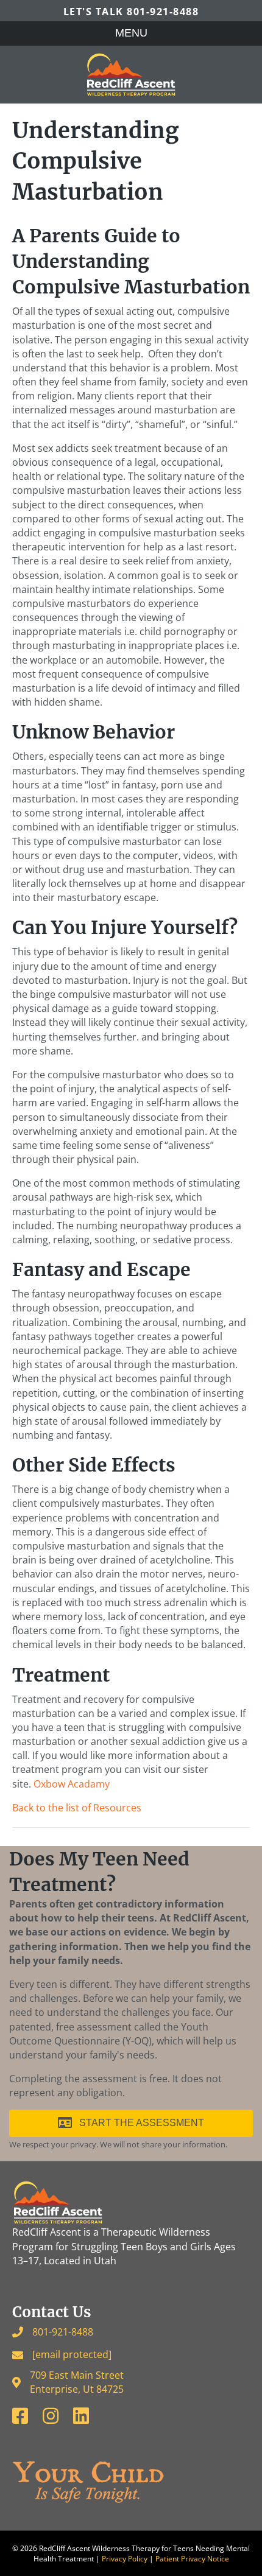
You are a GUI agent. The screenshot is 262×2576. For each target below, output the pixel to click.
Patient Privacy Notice (192, 2559)
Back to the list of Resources (77, 1808)
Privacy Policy (125, 2559)
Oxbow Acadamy (72, 1784)
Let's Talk (131, 12)
